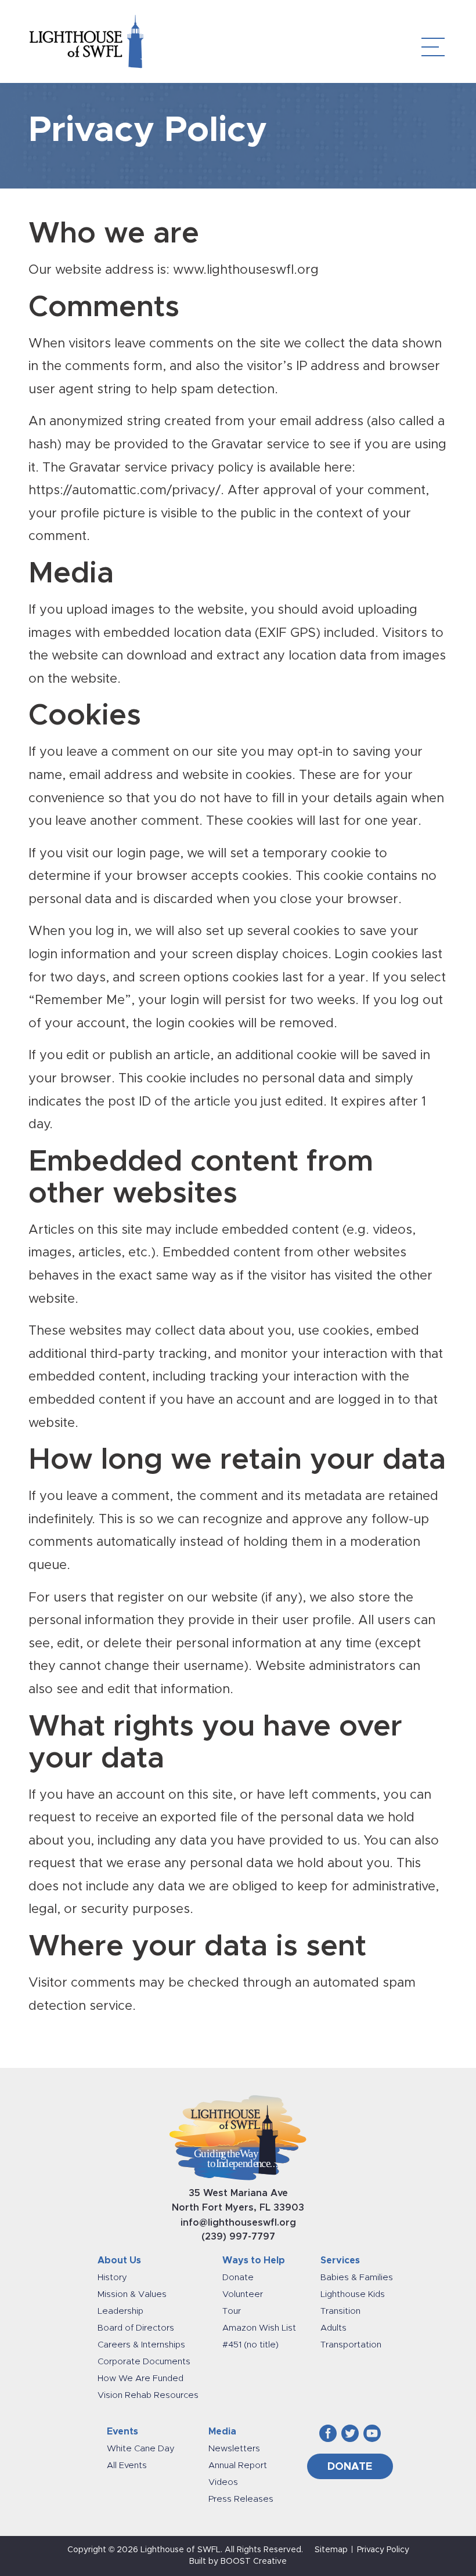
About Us (119, 2260)
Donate (238, 2278)
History (112, 2278)
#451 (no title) (250, 2345)
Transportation (351, 2345)
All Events (127, 2466)
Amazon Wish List (259, 2328)
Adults (333, 2328)
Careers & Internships (141, 2345)
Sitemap (331, 2550)
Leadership (120, 2311)
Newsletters (234, 2449)
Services (340, 2260)
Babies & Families (357, 2278)
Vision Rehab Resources (148, 2395)
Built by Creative (238, 2561)
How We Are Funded (140, 2378)
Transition (340, 2311)
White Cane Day (141, 2449)
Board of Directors (136, 2328)
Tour (232, 2311)
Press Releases (241, 2499)
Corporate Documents (144, 2362)
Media (222, 2432)
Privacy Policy (383, 2550)
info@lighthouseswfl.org (238, 2223)
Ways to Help (254, 2260)
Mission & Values (132, 2294)
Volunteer (243, 2294)
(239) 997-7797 (238, 2237)
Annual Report (238, 2466)
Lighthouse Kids (353, 2294)
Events (122, 2432)
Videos (223, 2482)
